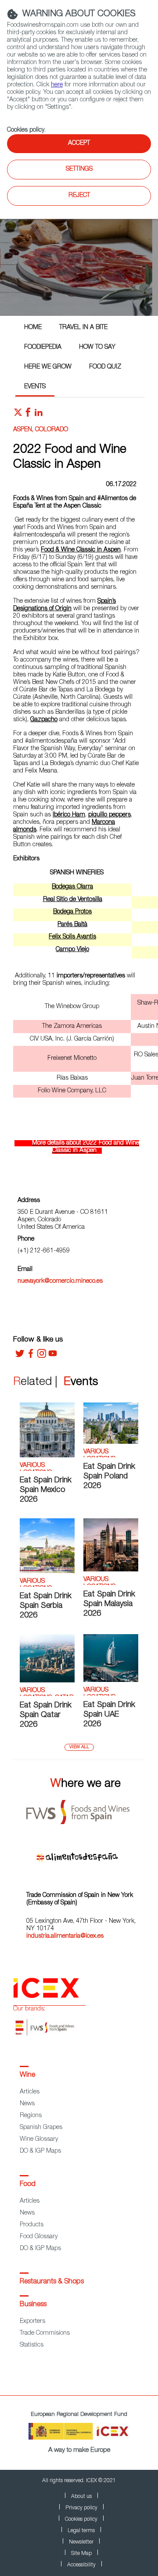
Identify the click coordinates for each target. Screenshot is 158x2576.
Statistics (32, 2345)
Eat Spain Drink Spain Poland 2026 (109, 1477)
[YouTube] (53, 1356)
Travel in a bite (83, 328)
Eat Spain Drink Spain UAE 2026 (109, 1715)
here (57, 85)
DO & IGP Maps (40, 2151)
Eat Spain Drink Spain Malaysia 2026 (109, 1604)
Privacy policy (81, 2508)
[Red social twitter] (18, 415)
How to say (97, 347)
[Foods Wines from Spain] (86, 1809)
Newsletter (81, 2542)
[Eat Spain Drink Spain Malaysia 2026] (111, 1570)
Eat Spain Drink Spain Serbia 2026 (46, 1606)
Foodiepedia (43, 347)
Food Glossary (39, 2237)
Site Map (81, 2554)
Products (32, 2225)
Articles (30, 2092)
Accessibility (81, 2565)
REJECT (79, 196)
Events (35, 387)
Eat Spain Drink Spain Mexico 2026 (46, 1490)
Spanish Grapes (41, 2128)
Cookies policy (26, 130)
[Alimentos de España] (86, 1854)
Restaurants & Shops (52, 2282)
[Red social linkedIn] (39, 415)
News (27, 2104)
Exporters (32, 2322)
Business (33, 2305)
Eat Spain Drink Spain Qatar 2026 (46, 1715)
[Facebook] (31, 1356)
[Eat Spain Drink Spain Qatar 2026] (47, 1681)
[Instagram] (42, 1356)
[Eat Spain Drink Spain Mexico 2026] (47, 1456)
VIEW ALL (79, 1747)
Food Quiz (105, 367)
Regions (31, 2116)
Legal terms (81, 2531)
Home (33, 328)
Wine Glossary (39, 2140)
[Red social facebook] (28, 415)
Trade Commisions (45, 2333)
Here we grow (48, 367)
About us (81, 2497)
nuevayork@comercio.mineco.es (60, 1281)
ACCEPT (79, 143)
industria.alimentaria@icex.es (65, 1936)
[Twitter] (20, 1356)
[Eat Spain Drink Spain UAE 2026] (111, 1681)
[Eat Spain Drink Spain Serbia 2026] (47, 1572)
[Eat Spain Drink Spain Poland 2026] (111, 1442)
